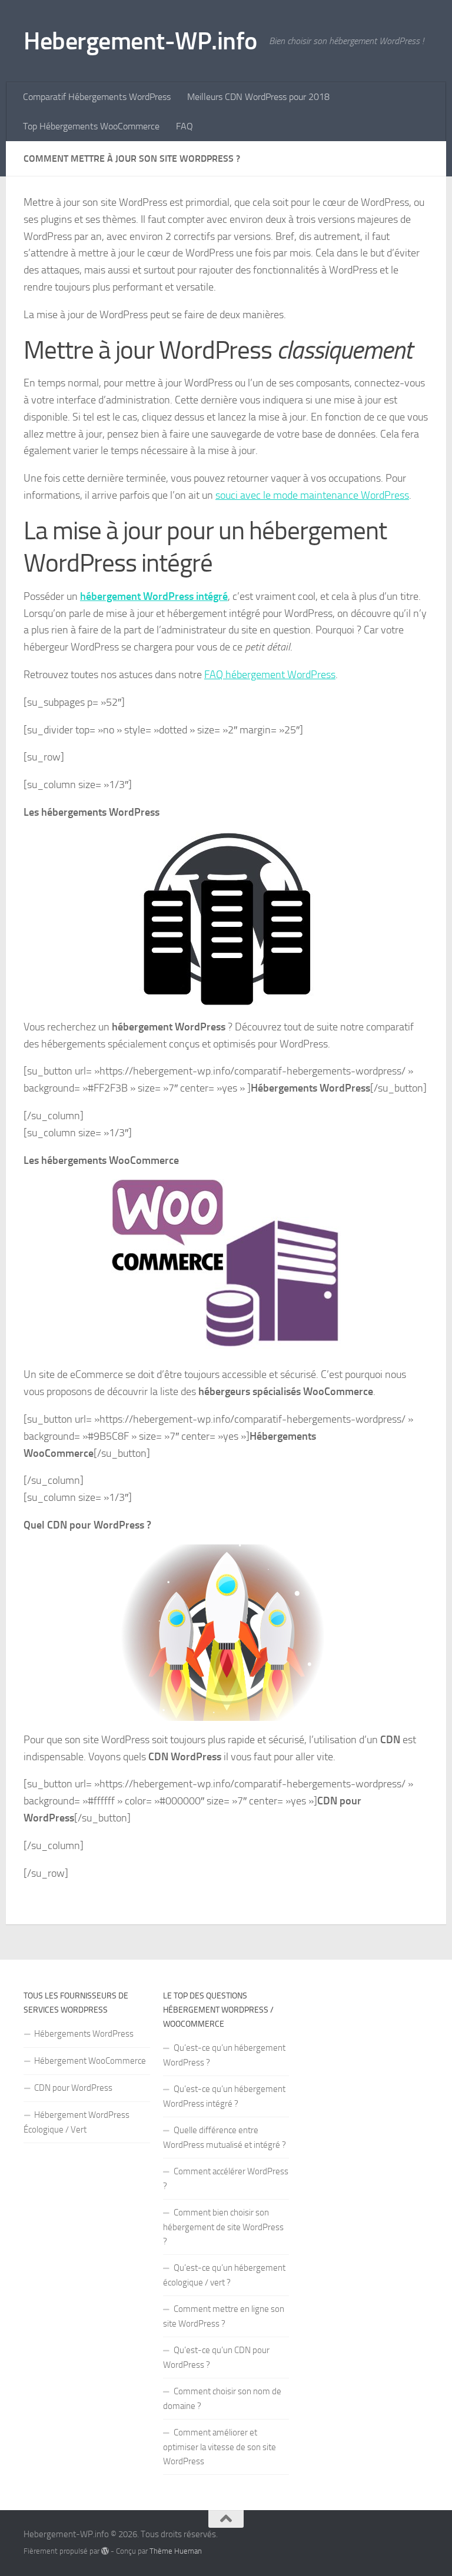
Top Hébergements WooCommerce (91, 126)
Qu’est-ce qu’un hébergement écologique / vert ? (224, 2275)
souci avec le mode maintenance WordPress (312, 495)
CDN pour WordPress (73, 2088)
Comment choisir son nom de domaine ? (222, 2399)
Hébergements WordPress (84, 2034)
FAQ (185, 126)
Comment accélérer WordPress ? (226, 2179)
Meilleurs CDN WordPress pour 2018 (258, 97)
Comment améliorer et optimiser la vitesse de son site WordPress (220, 2447)
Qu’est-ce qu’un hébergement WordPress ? (224, 2055)
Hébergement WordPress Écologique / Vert (77, 2122)
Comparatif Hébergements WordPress (97, 97)
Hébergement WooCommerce (90, 2061)
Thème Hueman (176, 2551)
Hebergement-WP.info (140, 41)
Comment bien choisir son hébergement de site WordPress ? (223, 2227)
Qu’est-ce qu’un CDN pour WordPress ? (216, 2358)
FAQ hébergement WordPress (270, 675)
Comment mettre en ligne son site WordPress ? (224, 2316)
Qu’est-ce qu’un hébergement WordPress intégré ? (224, 2096)
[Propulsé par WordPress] (105, 2551)
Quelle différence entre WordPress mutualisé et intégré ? (225, 2138)
